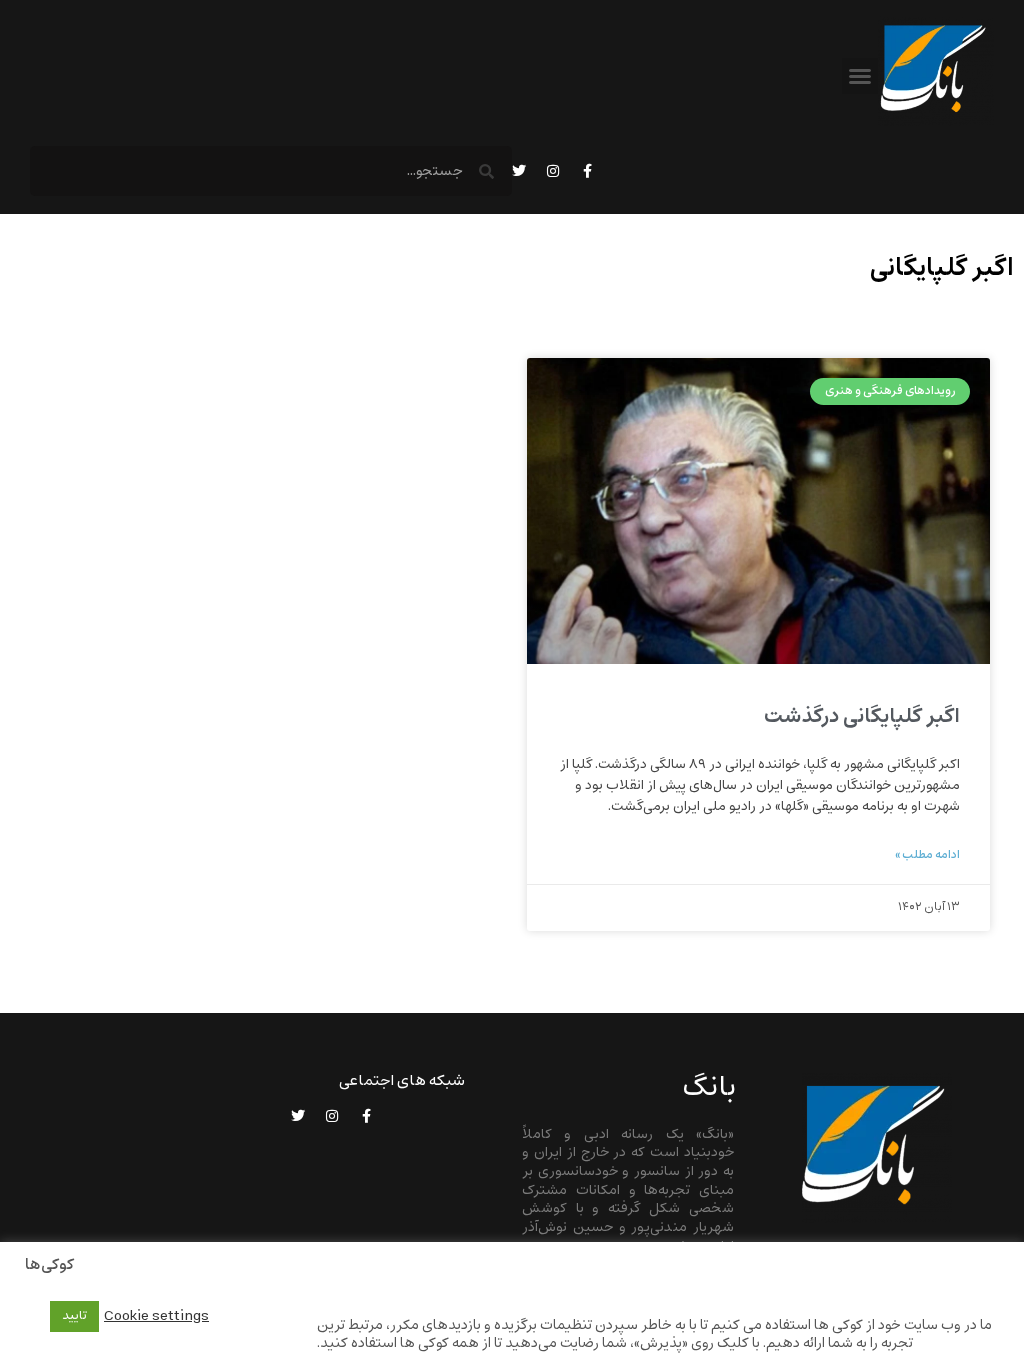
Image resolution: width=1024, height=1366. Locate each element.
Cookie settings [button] (156, 1316)
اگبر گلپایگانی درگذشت (862, 716)
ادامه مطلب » (927, 855)
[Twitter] (519, 171)
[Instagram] (553, 171)
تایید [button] (74, 1316)
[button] (860, 76)
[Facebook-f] (587, 171)
